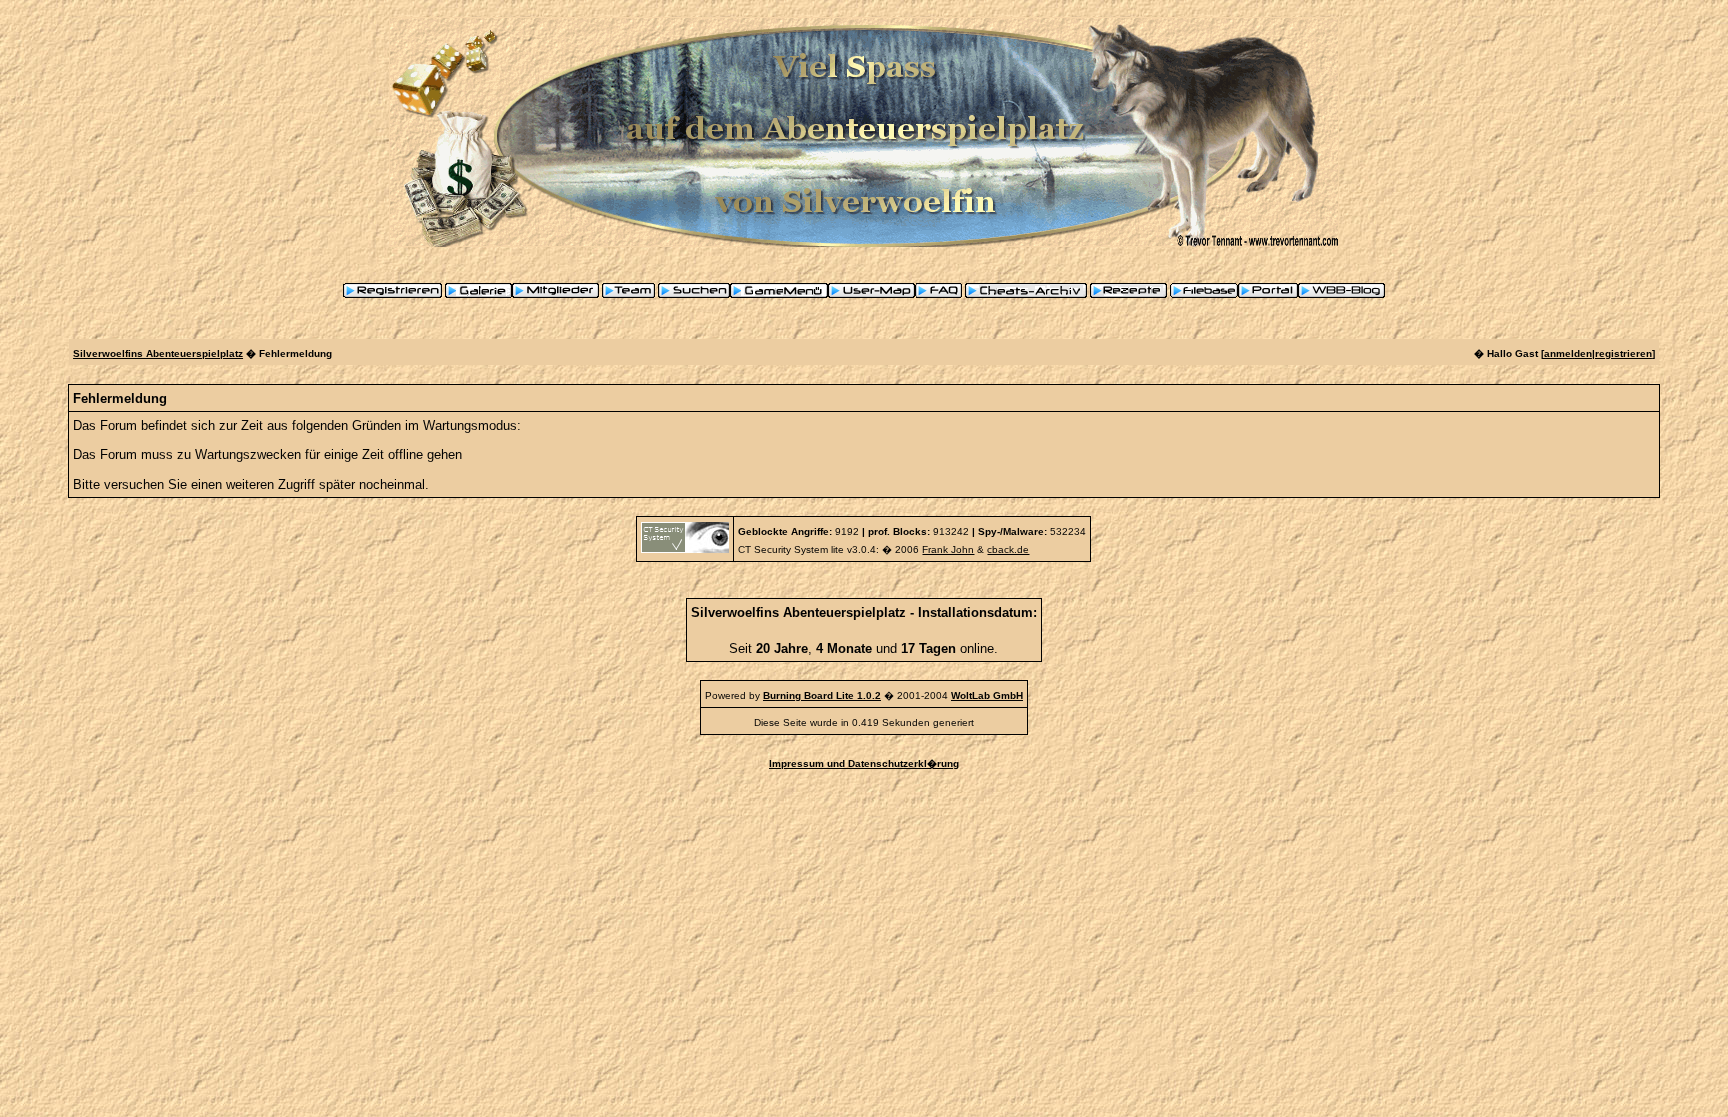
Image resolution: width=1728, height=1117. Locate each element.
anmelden (1568, 353)
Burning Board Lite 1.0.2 (822, 695)
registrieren (1623, 353)
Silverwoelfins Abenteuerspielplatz (158, 353)
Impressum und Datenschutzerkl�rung (864, 763)
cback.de (1008, 549)
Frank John (948, 549)
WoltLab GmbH (987, 695)
